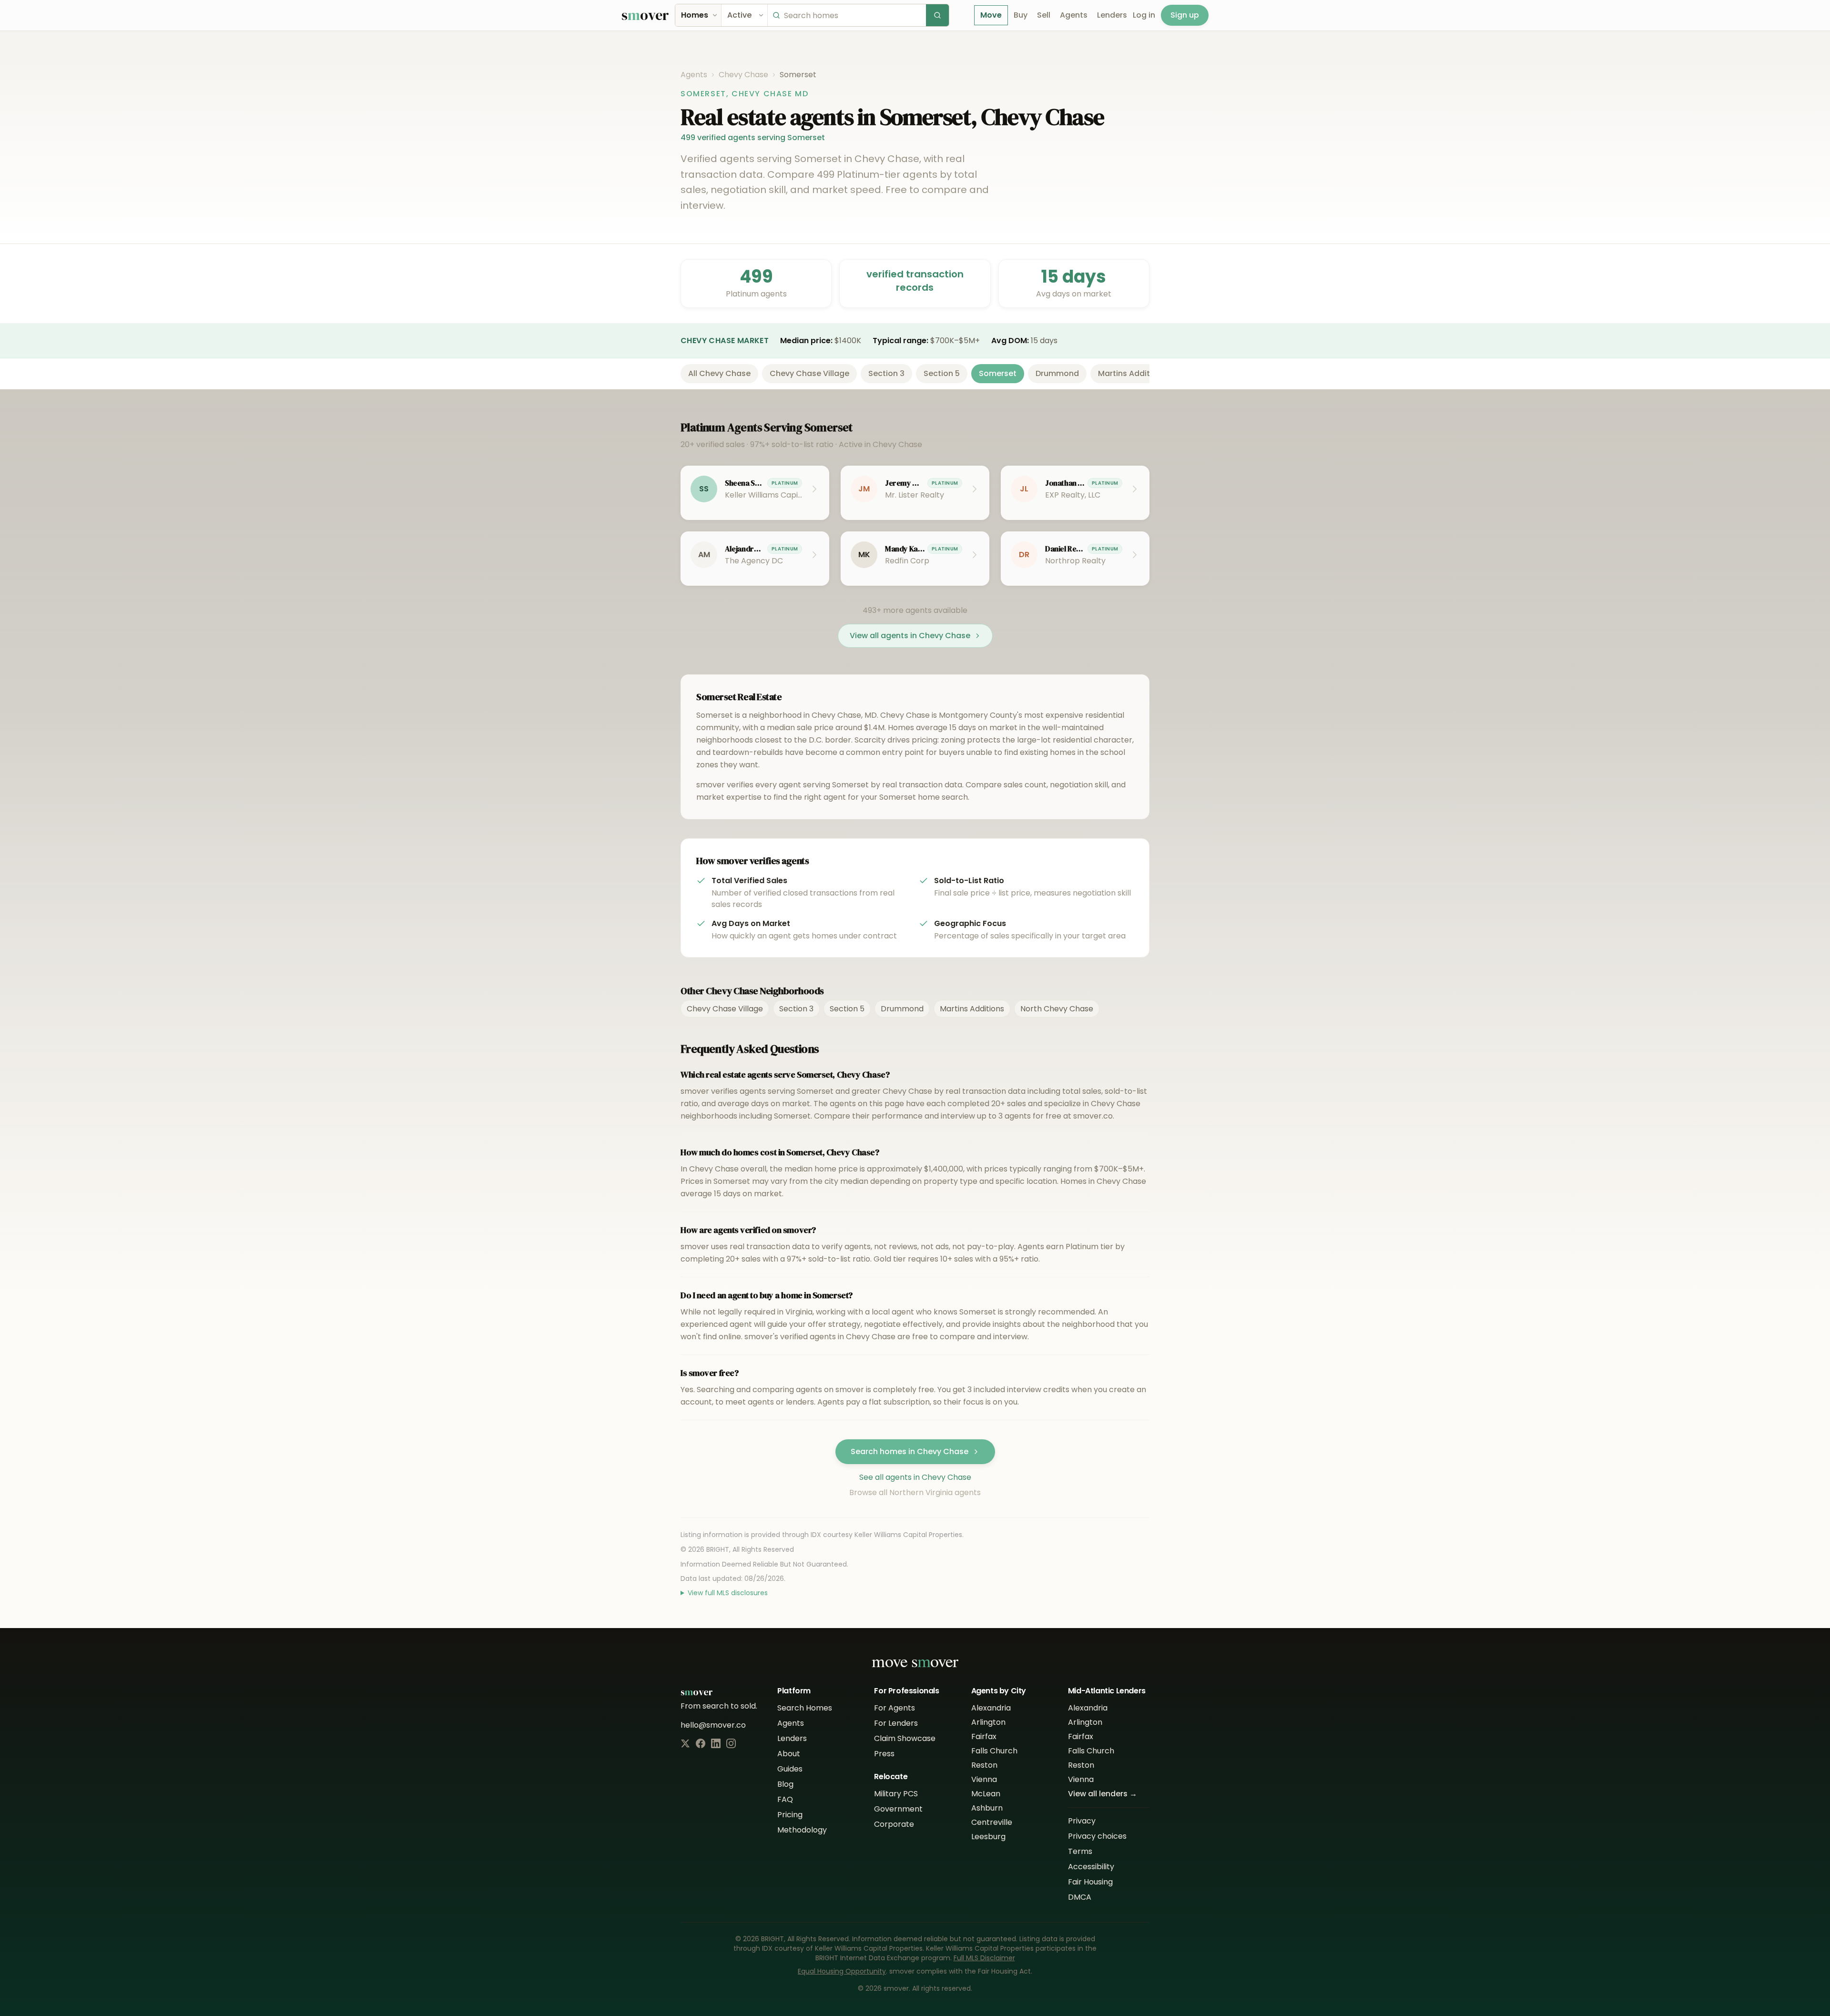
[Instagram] (731, 1743)
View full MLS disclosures (728, 1593)
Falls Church (994, 1751)
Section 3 (886, 373)
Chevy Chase (743, 75)
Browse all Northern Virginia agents (915, 1492)
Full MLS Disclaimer (984, 1958)
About (789, 1754)
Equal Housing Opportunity (842, 1971)
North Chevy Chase (1057, 1009)
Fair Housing (1090, 1882)
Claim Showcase (905, 1738)
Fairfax (984, 1736)
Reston (984, 1765)
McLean (986, 1794)
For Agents (895, 1708)
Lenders (1112, 15)
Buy (1021, 15)
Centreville (992, 1822)
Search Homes (805, 1708)
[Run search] (937, 15)
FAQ (785, 1799)
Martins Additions (1132, 373)
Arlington (988, 1722)
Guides (790, 1769)
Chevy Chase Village (809, 373)
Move (991, 15)
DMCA (1080, 1897)
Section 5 (942, 373)
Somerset (998, 373)
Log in (1144, 15)
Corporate (894, 1824)
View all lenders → (1103, 1794)
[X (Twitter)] (685, 1743)
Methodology (802, 1830)
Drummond (1057, 373)
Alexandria (991, 1708)
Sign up (1185, 15)
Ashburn (987, 1808)
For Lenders (896, 1723)
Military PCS (896, 1794)
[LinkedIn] (716, 1743)
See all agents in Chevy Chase (915, 1477)
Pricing (790, 1815)
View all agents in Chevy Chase (910, 636)
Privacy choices (1097, 1836)
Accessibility (1091, 1867)
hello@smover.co (713, 1725)
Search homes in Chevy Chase (910, 1451)
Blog (785, 1784)
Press (884, 1754)
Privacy (1082, 1821)
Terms (1080, 1851)
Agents (1074, 15)
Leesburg (988, 1837)
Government (898, 1809)
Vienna (984, 1779)
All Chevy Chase (719, 373)
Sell (1044, 15)
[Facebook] (701, 1743)
